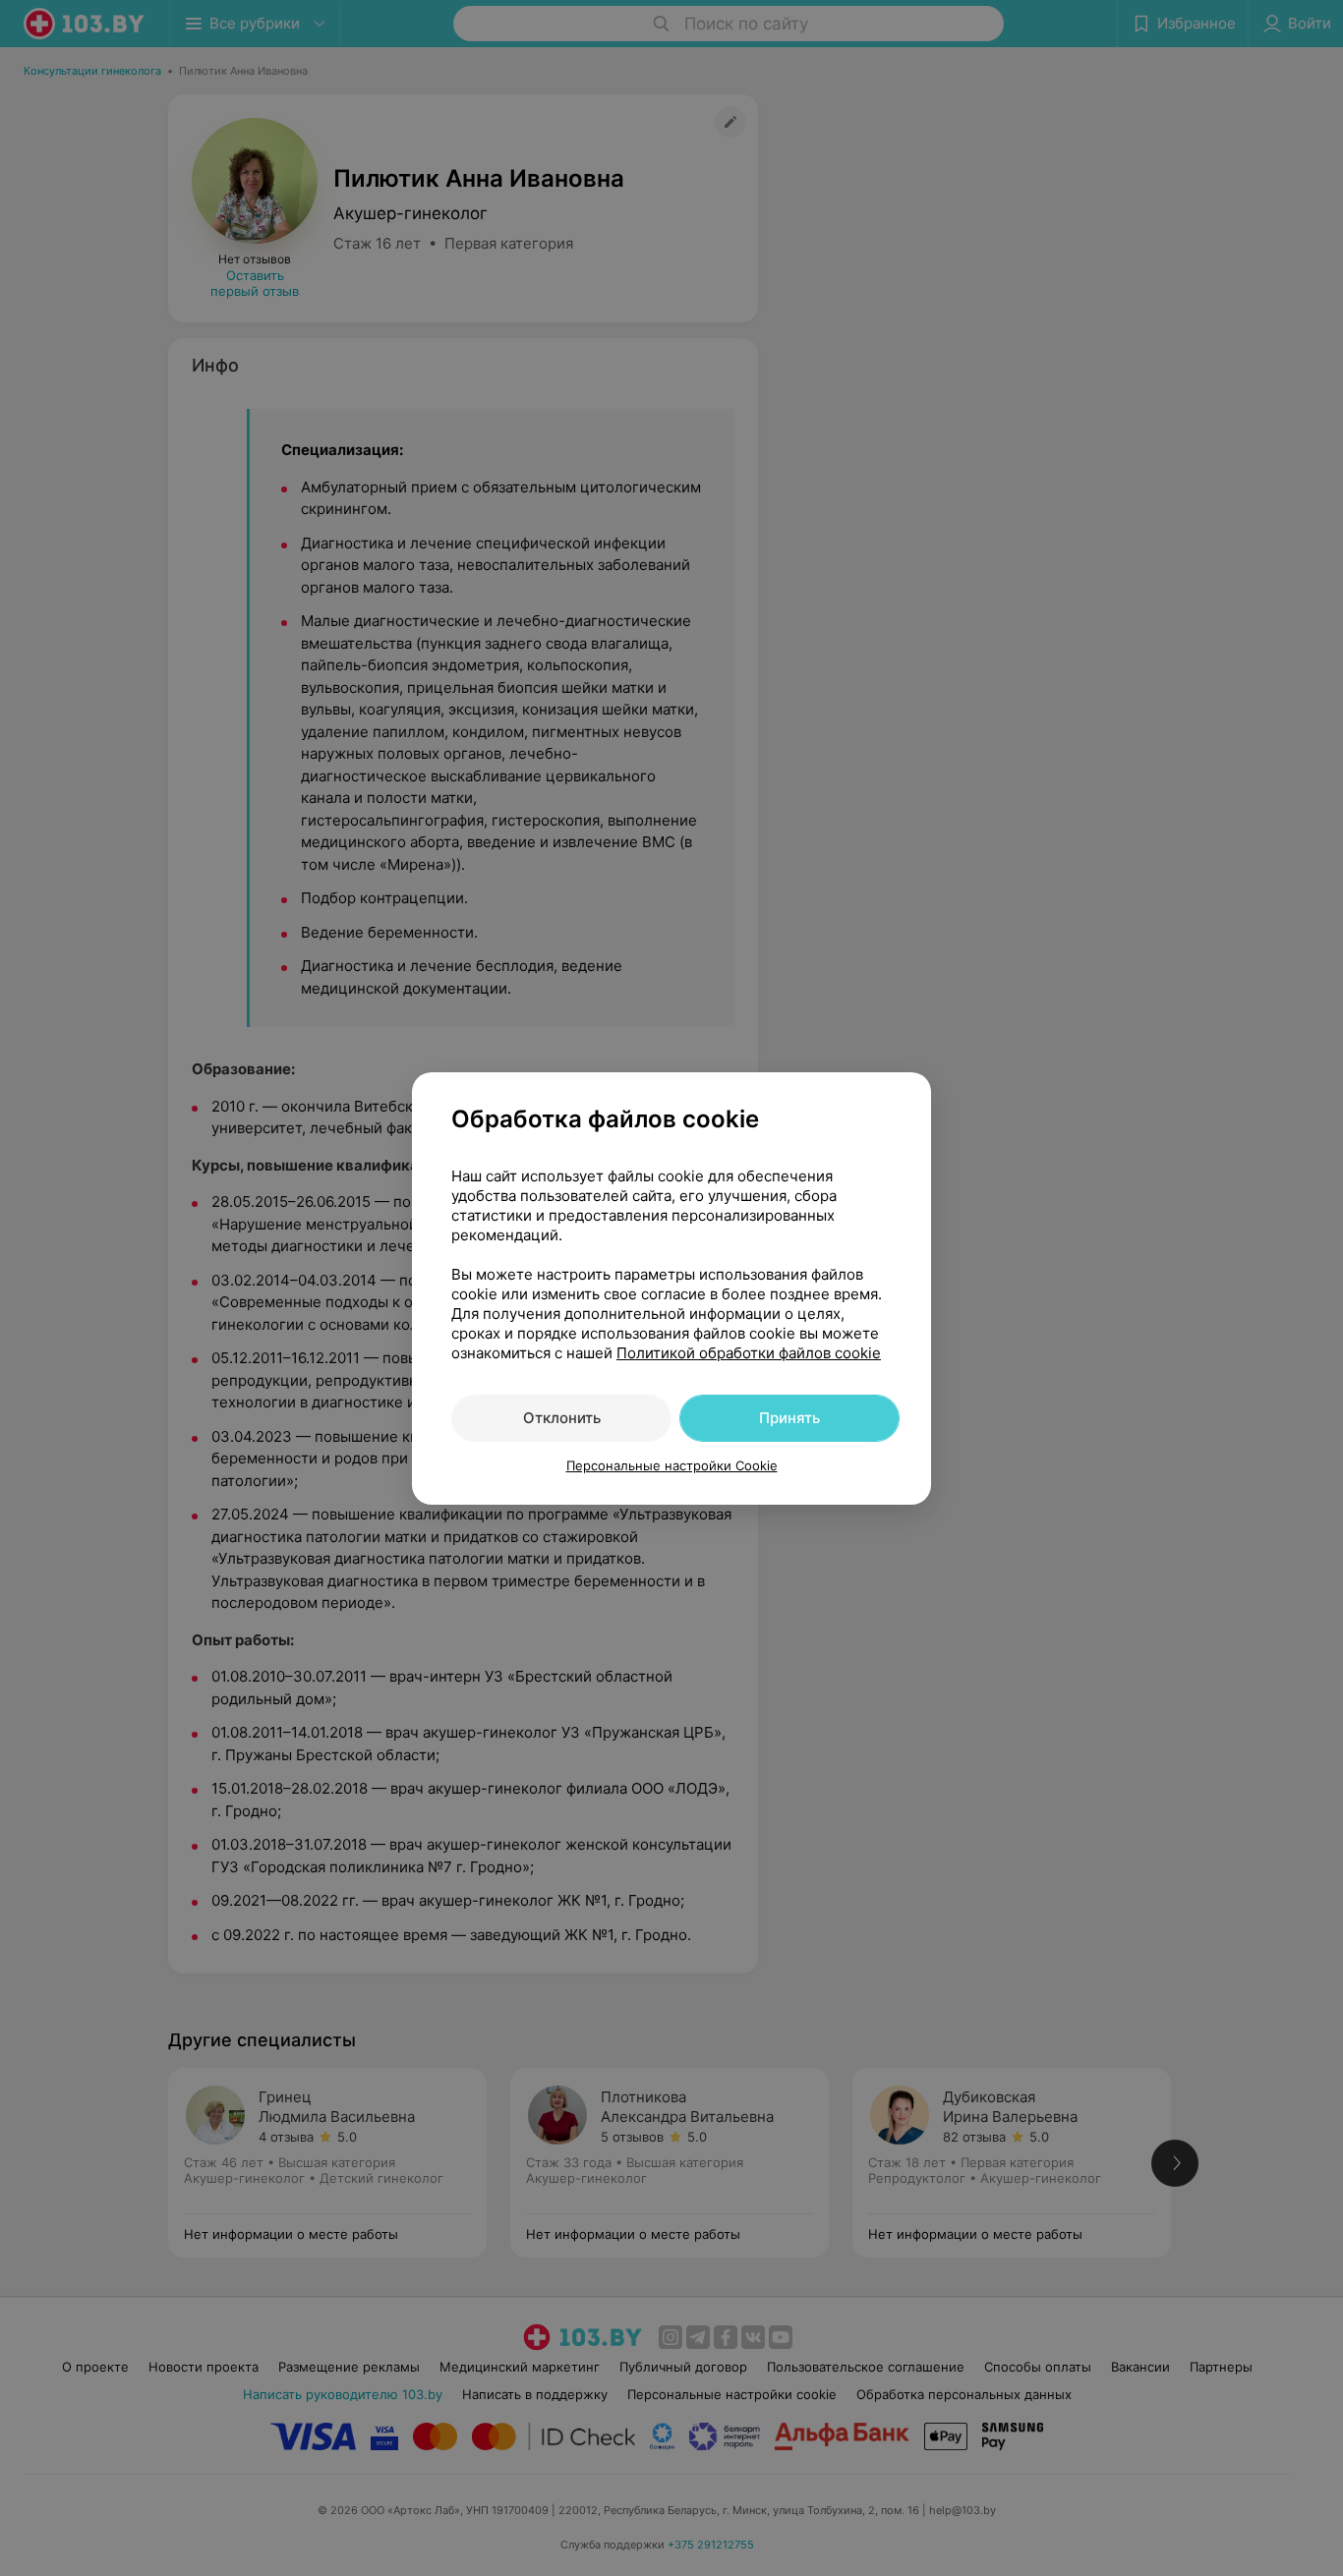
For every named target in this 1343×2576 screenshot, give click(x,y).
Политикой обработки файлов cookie (749, 1353)
